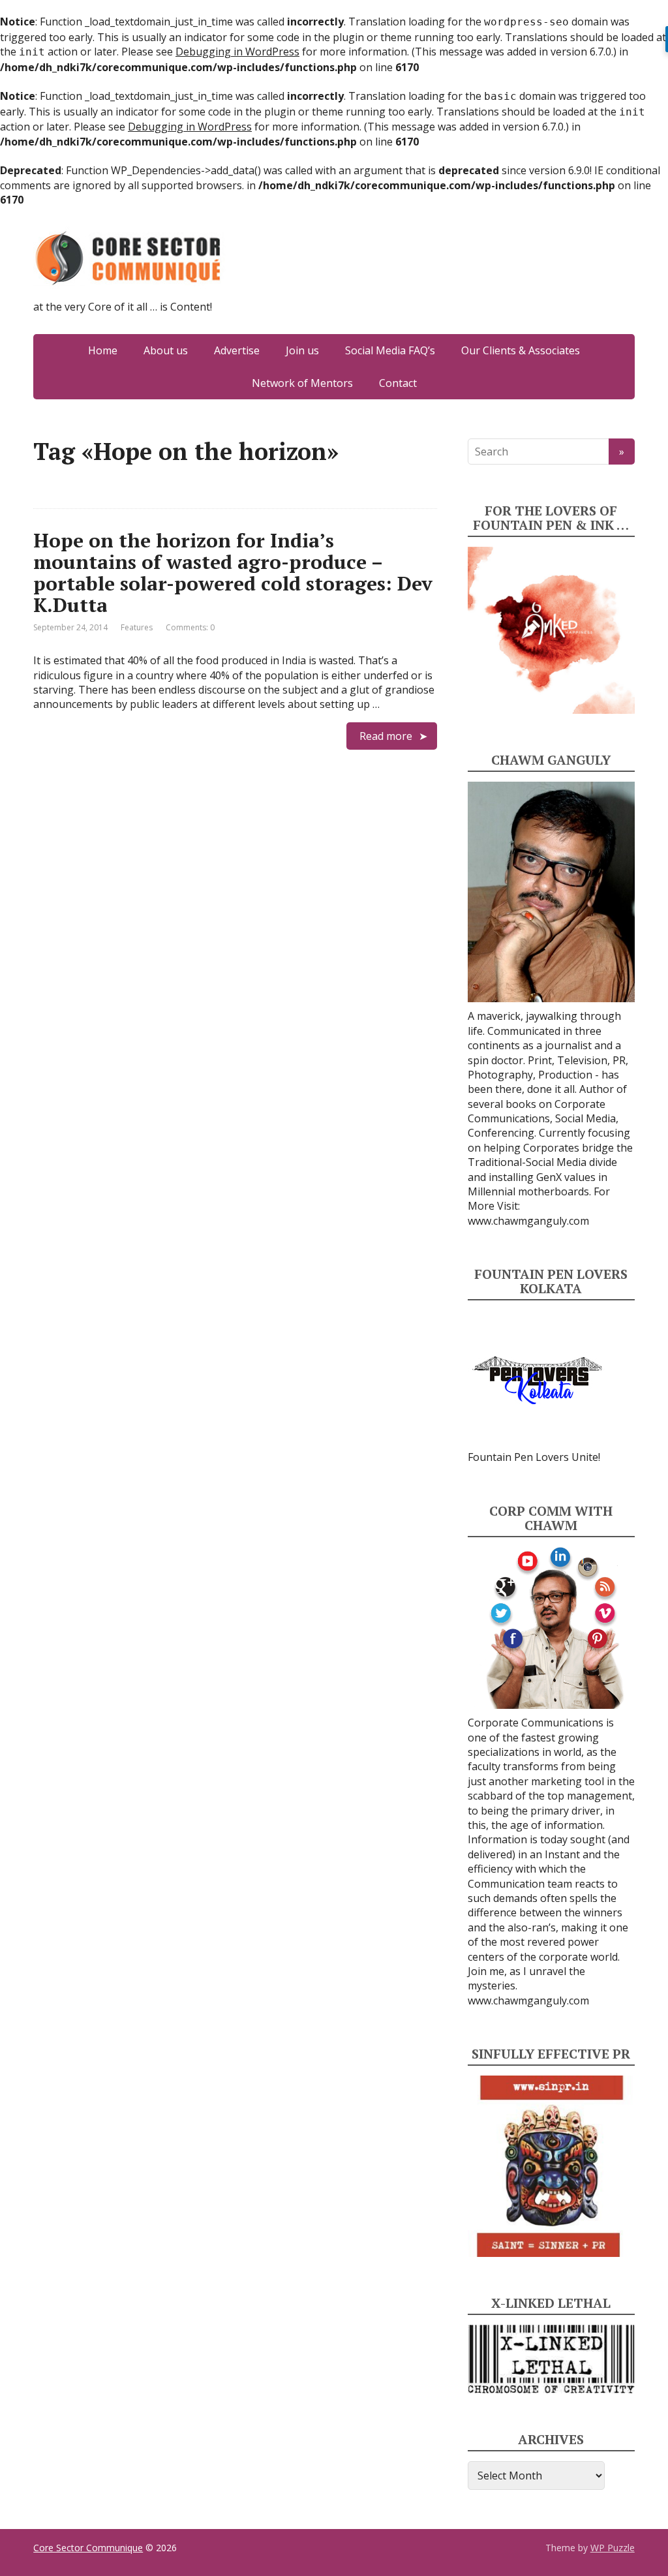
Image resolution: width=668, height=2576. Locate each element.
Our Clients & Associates (521, 350)
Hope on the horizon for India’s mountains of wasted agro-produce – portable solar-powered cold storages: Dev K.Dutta (233, 573)
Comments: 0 (190, 627)
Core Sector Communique (88, 2548)
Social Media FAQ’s (390, 350)
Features (137, 627)
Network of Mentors (302, 383)
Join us (302, 350)
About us (166, 350)
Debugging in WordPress (237, 52)
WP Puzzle (613, 2548)
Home (103, 350)
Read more (386, 736)
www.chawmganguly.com (528, 1221)
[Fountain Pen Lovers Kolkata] (538, 1379)
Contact (398, 383)
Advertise (237, 350)
